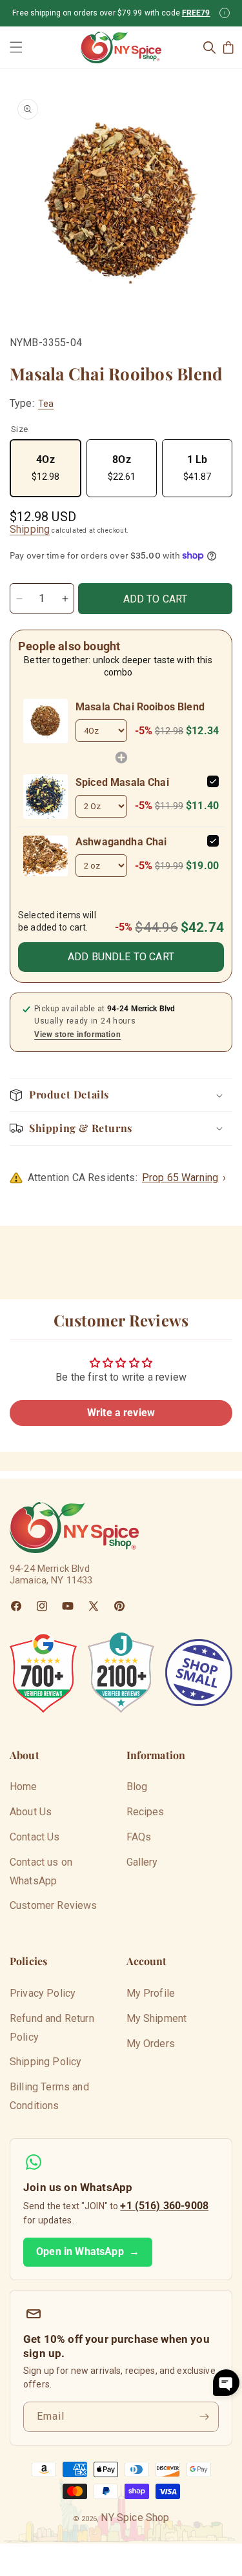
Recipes (146, 1812)
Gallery (142, 1862)
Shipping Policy (45, 2062)
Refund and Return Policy (52, 2028)
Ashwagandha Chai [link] (121, 842)
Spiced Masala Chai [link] (122, 782)
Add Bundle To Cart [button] (121, 957)
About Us (31, 1812)
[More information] (225, 13)
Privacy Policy (43, 1993)
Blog (137, 1787)
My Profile (151, 1993)
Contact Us (35, 1837)
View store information (77, 1035)
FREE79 (196, 13)
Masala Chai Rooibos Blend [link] (140, 707)
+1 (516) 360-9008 (164, 2206)
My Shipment (157, 2018)
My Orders (151, 2044)
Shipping (30, 529)
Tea (46, 404)
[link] (45, 721)
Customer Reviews (54, 1905)
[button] (16, 47)
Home (24, 1787)
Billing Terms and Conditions (49, 2096)
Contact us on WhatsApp (41, 1871)
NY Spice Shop (135, 2518)
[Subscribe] (204, 2417)
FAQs (139, 1837)
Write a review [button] (121, 1413)
